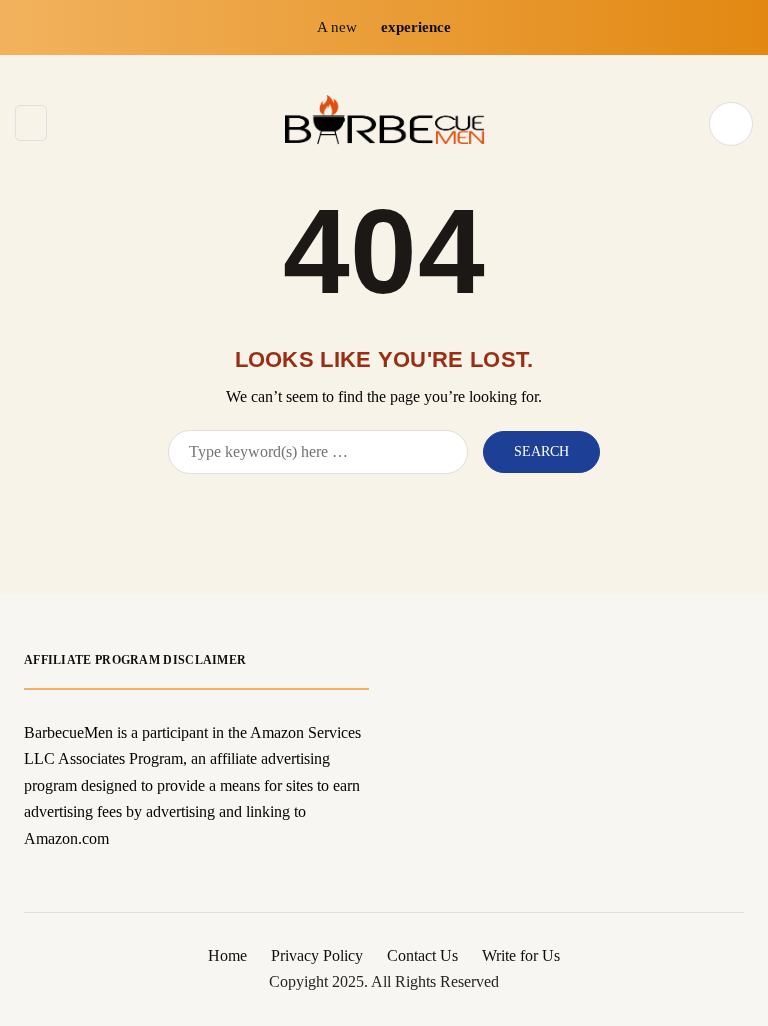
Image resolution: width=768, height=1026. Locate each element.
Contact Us (422, 955)
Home (227, 955)
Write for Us (521, 955)
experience (416, 27)
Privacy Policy (317, 955)
